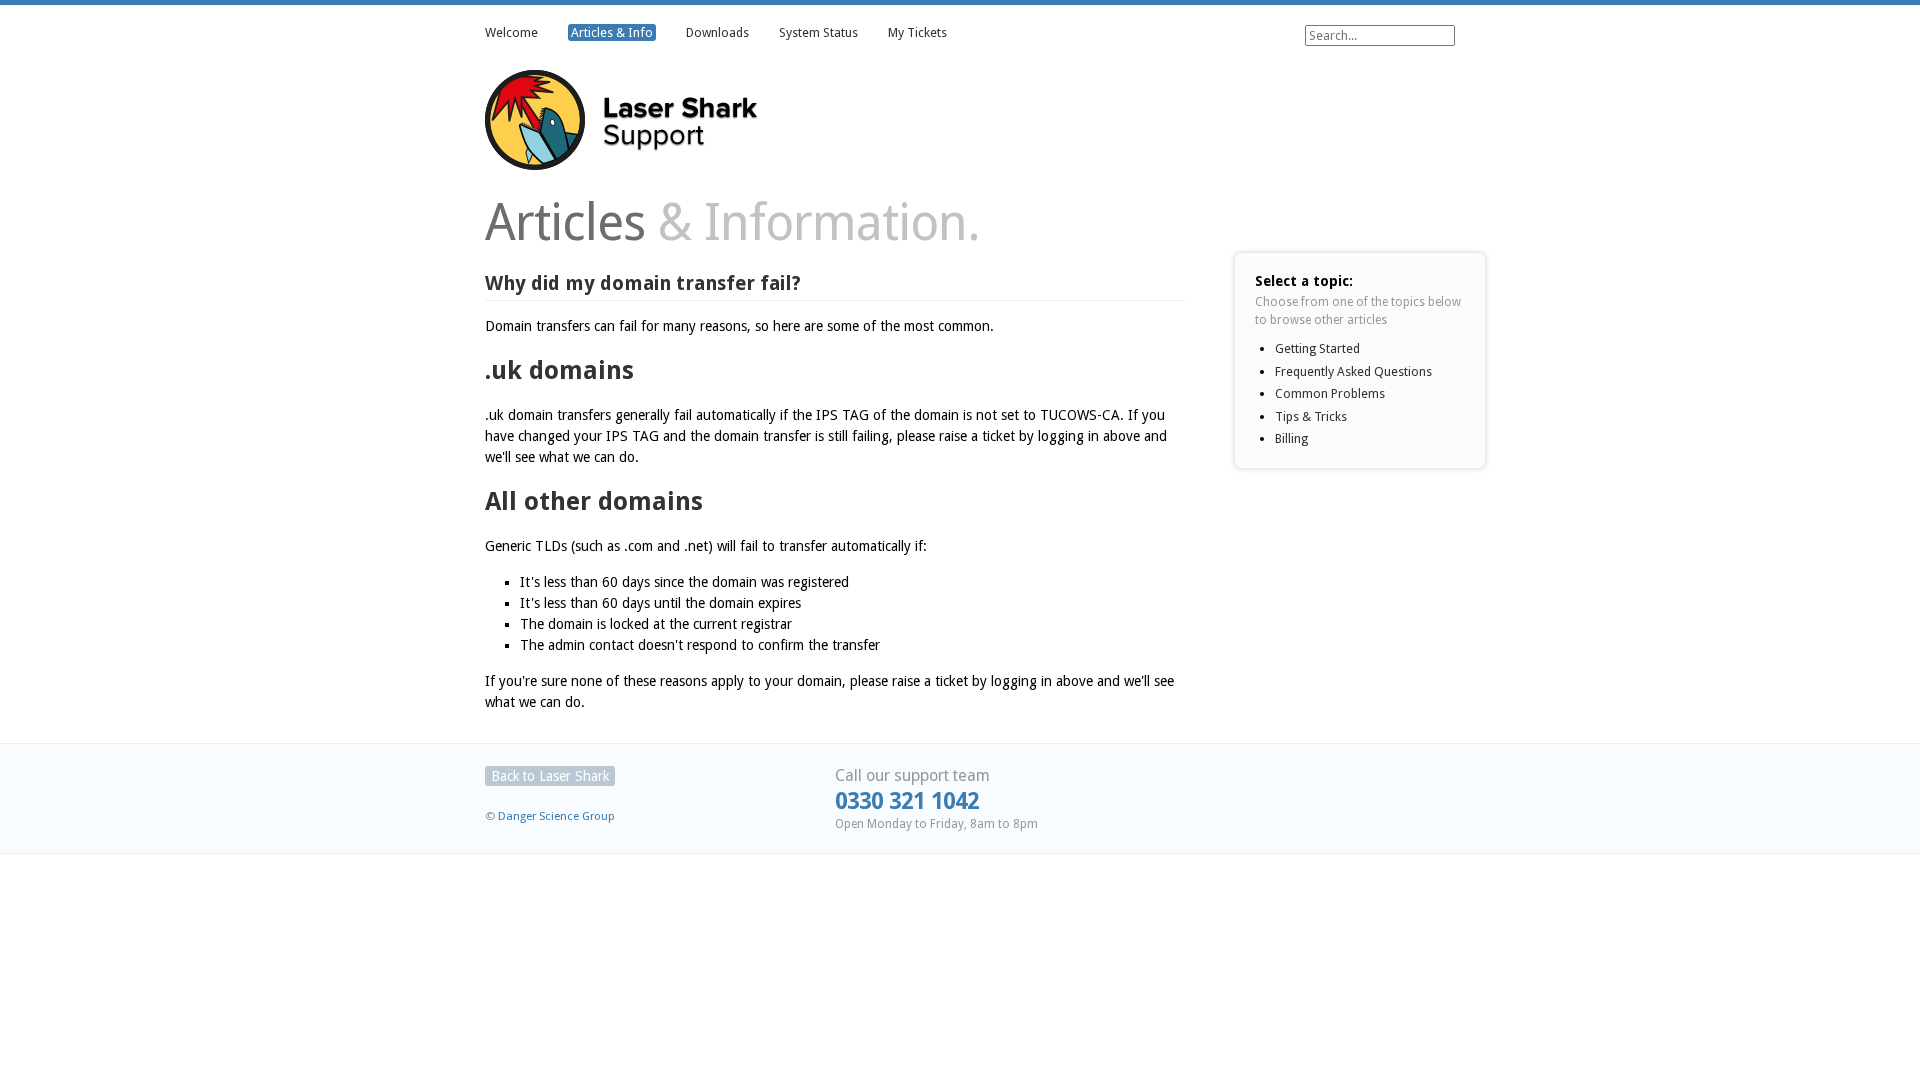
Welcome (511, 32)
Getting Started (1317, 348)
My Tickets (917, 32)
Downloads (717, 32)
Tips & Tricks (1311, 416)
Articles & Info (612, 32)
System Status (818, 32)
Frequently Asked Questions (1353, 371)
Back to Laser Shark (550, 776)
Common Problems (1330, 393)
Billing (1291, 438)
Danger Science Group (556, 816)
